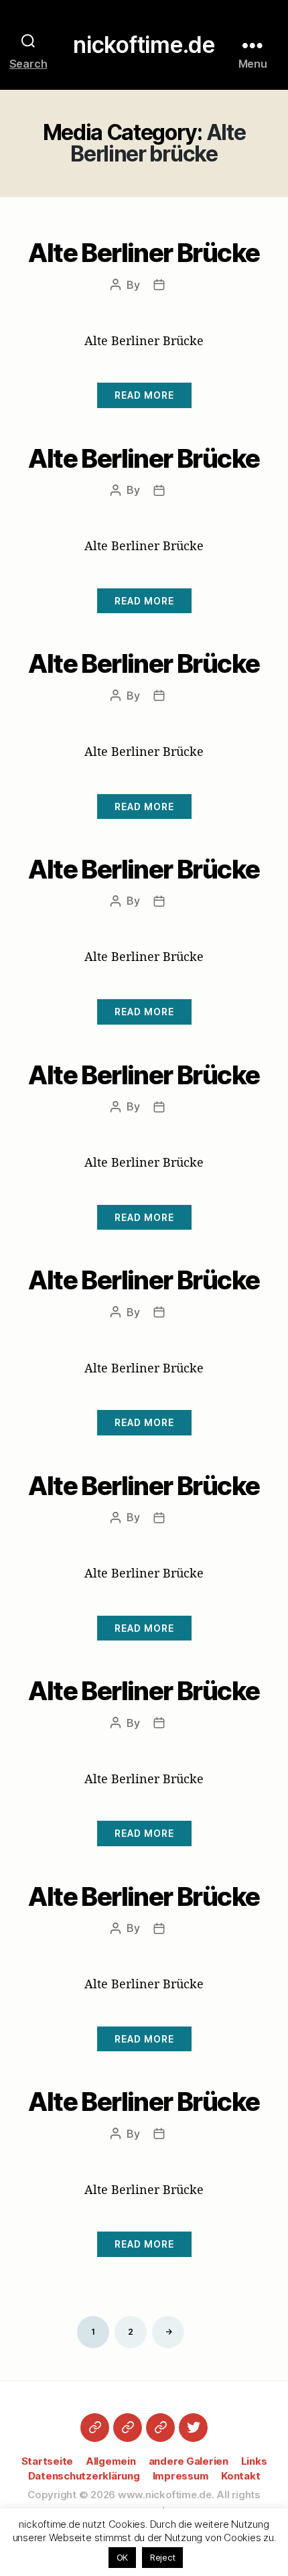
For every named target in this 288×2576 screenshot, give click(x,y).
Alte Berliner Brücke (144, 253)
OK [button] (123, 2557)
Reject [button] (163, 2557)
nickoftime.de (144, 45)
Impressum (181, 2476)
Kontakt (240, 2476)
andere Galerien (189, 2461)
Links (254, 2461)
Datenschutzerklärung (84, 2476)
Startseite (48, 2461)
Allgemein (111, 2461)
